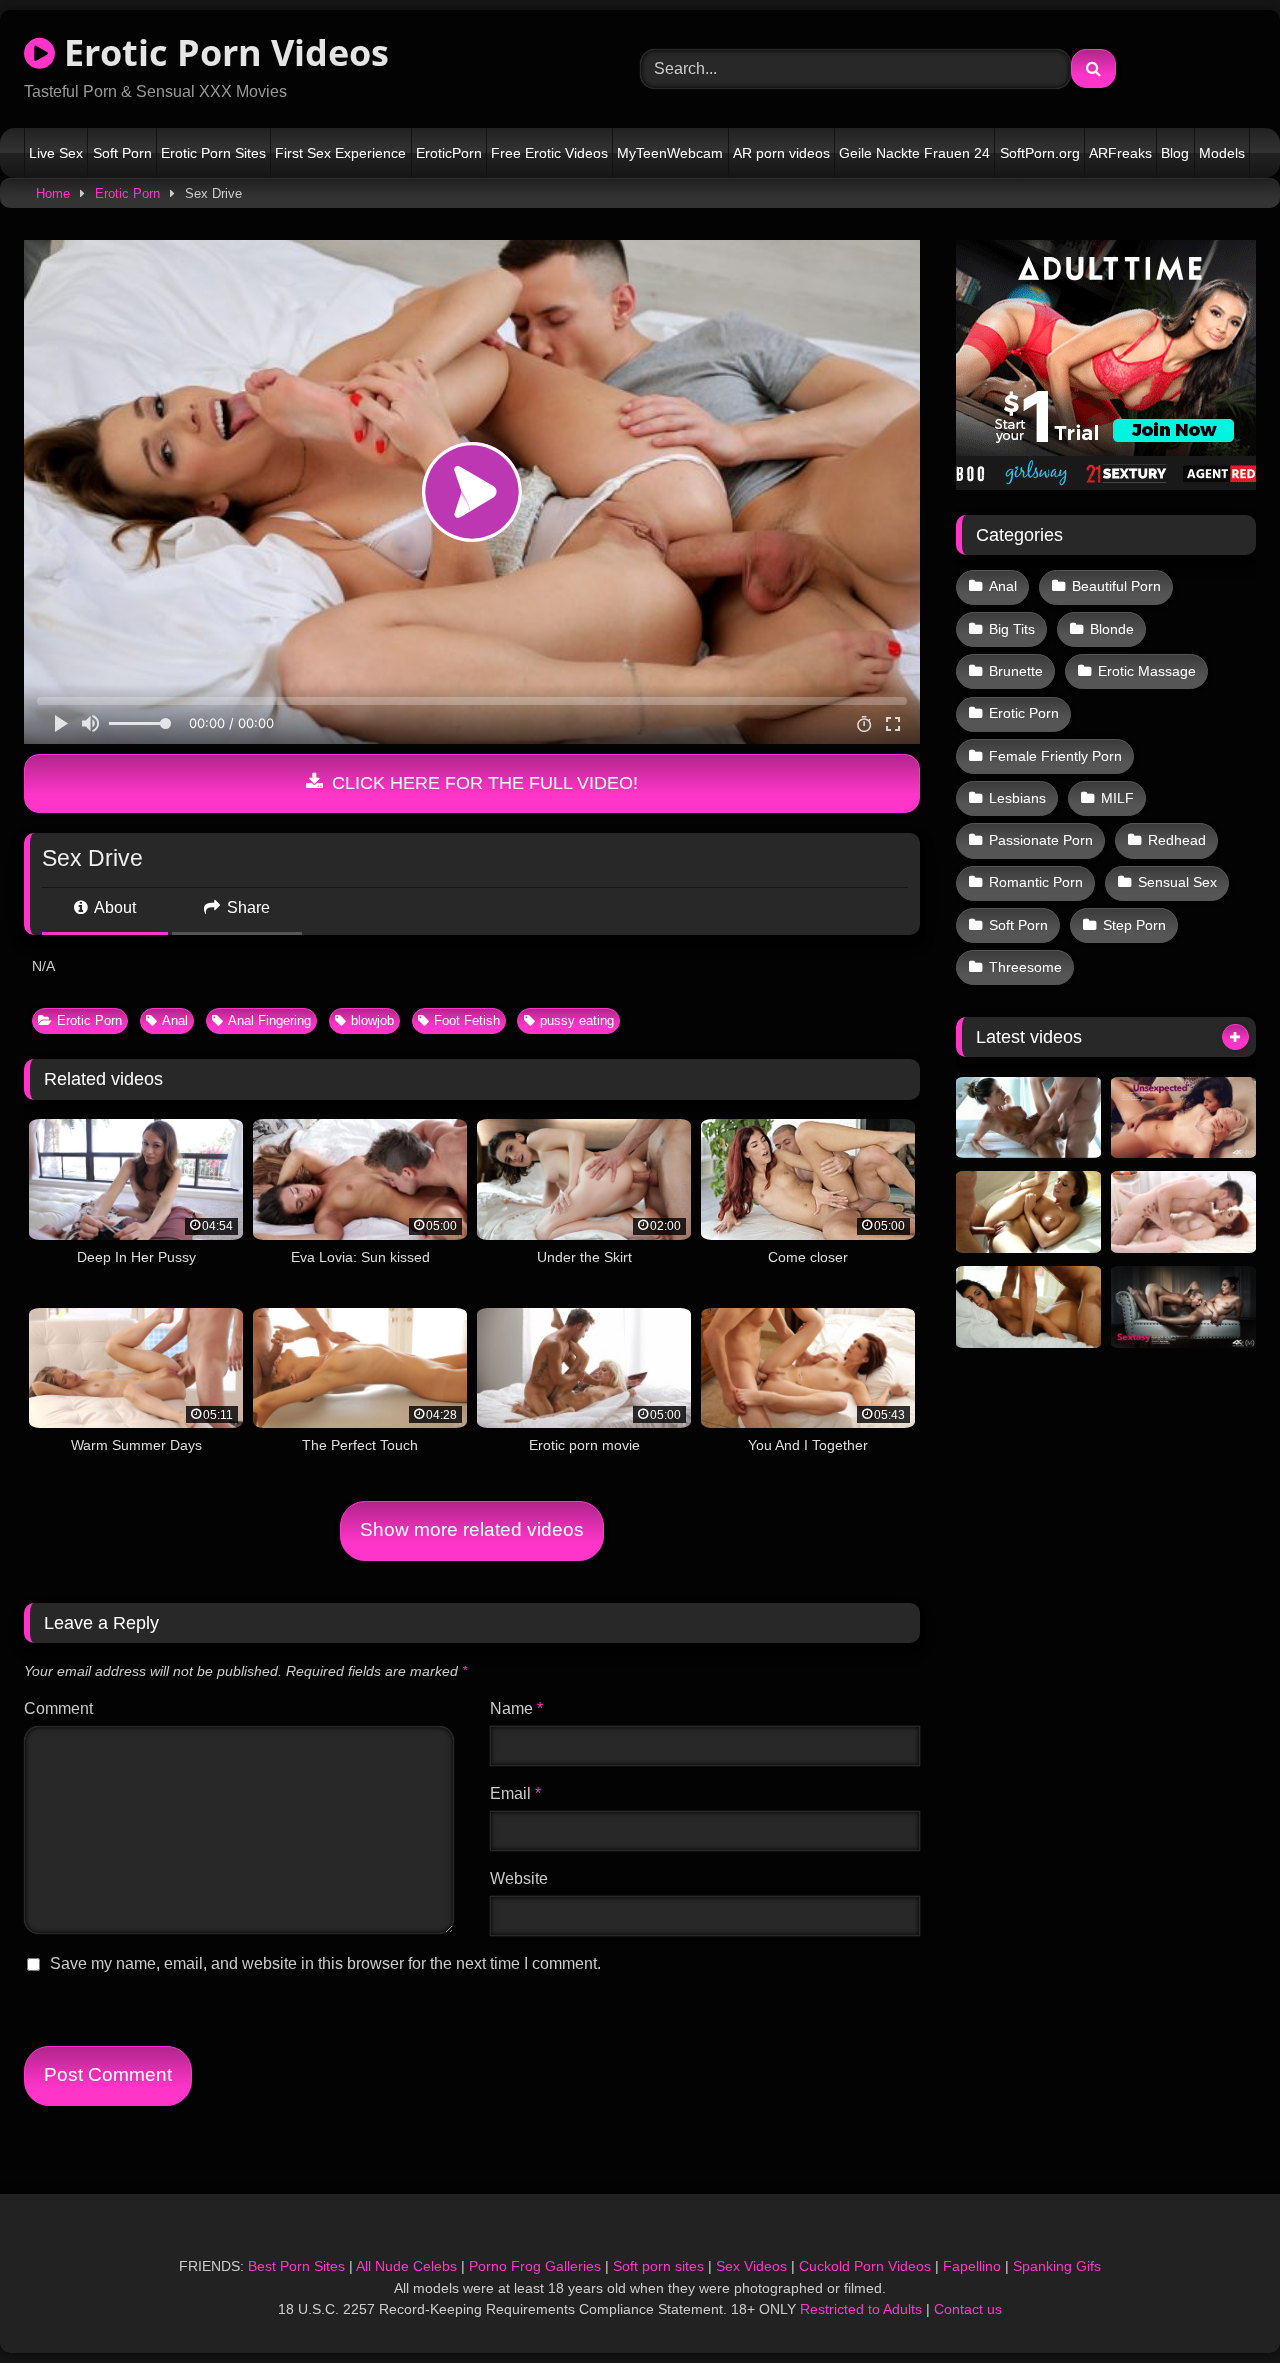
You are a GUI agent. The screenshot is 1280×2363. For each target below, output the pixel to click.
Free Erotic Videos (549, 153)
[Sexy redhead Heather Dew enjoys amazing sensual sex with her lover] (1183, 1212)
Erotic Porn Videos (222, 52)
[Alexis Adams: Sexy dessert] (1028, 1212)
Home (53, 193)
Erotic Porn (127, 193)
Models (1222, 153)
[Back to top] (1218, 2303)
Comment (58, 1708)
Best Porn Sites (296, 2266)
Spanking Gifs (1057, 2266)
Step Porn (1134, 925)
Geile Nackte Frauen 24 (914, 153)
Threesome (1025, 967)
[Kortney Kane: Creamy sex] (1028, 1118)
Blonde (1112, 629)
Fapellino (972, 2266)
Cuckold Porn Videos (865, 2266)
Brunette (1016, 671)
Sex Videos (751, 2266)
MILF (1117, 798)
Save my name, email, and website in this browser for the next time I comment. (325, 1963)
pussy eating (577, 1020)
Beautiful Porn (1116, 586)
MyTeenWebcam (670, 153)
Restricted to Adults (861, 2309)
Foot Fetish (467, 1020)
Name (516, 1708)
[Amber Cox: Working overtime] (1028, 1307)
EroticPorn (449, 153)
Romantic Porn (1036, 882)
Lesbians (1017, 798)
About (113, 907)
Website (519, 1878)
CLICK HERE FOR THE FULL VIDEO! (482, 783)
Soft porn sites (658, 2266)
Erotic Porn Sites (213, 153)
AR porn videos (781, 153)
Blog (1175, 153)
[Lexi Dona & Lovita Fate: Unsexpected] (1183, 1118)
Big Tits (1012, 629)
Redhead (1177, 840)
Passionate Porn (1041, 840)
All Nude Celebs (406, 2266)
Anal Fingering (269, 1020)
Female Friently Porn (1055, 756)
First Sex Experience (340, 153)
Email (515, 1793)
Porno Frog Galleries (535, 2266)
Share (246, 907)
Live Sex (56, 153)
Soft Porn (122, 153)
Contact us (968, 2309)
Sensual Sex (1177, 882)
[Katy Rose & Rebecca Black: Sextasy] (1183, 1307)
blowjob (372, 1020)
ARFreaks (1120, 153)
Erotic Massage (1147, 671)
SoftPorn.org (1040, 153)
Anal (175, 1020)
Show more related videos (472, 1529)
